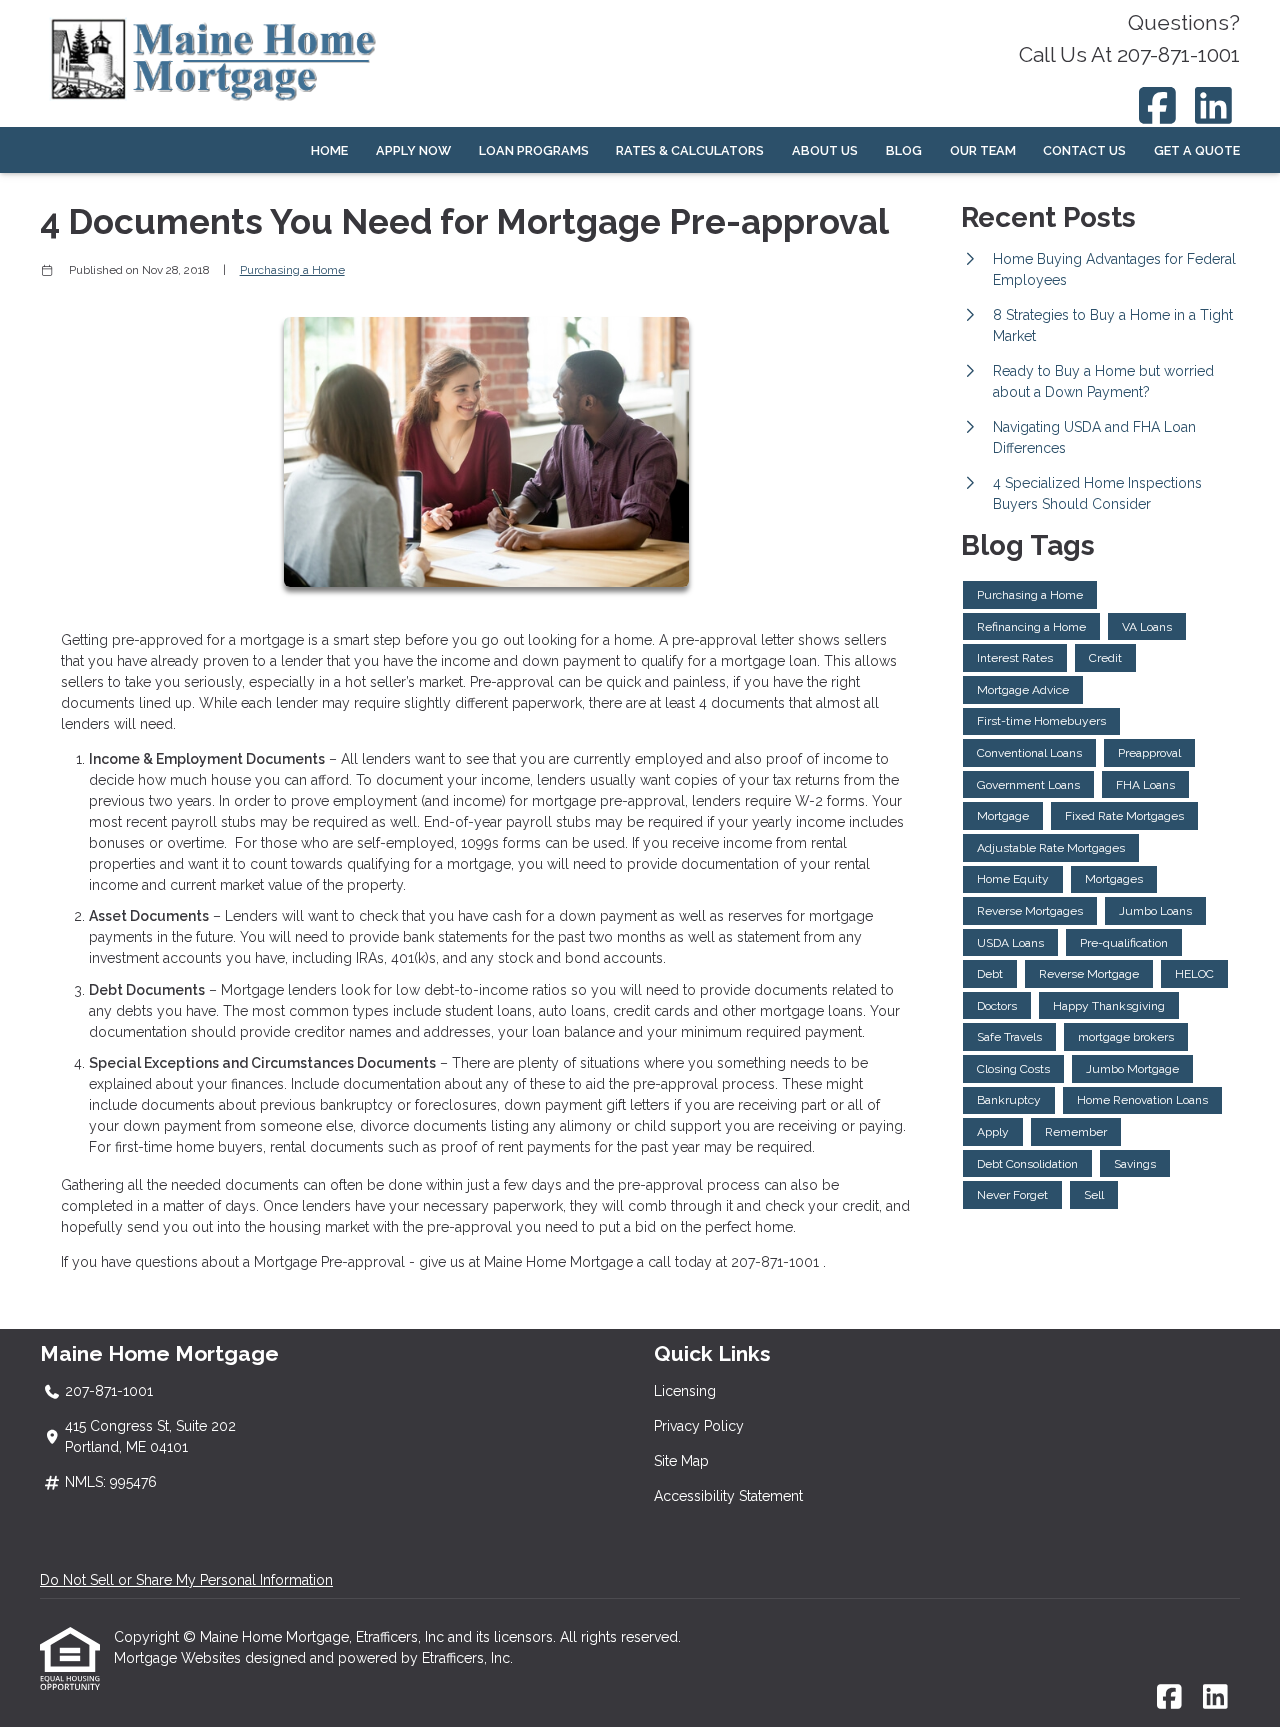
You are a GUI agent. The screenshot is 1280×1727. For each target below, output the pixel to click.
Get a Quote (1197, 150)
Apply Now (413, 150)
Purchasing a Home (292, 270)
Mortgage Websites (179, 1658)
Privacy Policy (699, 1426)
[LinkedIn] (1214, 105)
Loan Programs (534, 150)
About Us (825, 150)
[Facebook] (1157, 105)
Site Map (681, 1461)
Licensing (685, 1391)
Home (329, 150)
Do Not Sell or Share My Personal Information (186, 1580)
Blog (904, 150)
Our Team (983, 150)
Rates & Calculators (690, 150)
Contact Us (1084, 150)
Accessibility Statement (728, 1496)
